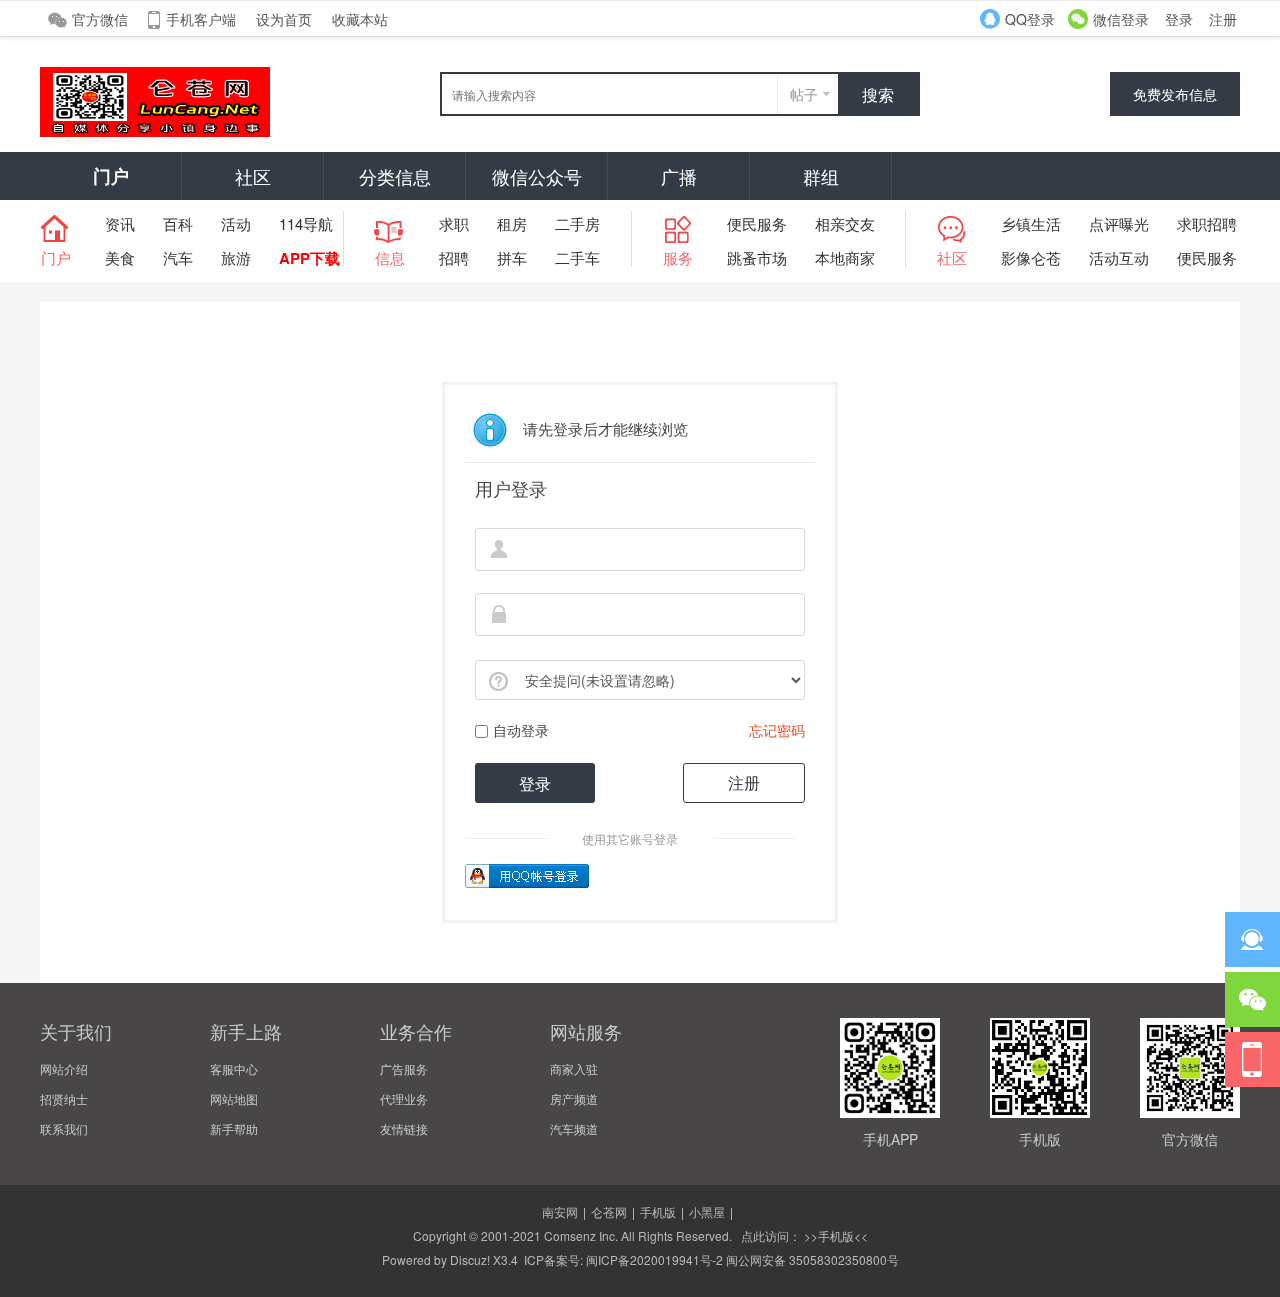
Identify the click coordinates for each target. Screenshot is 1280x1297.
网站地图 (234, 1098)
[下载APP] (1252, 1059)
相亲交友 (845, 223)
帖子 (804, 94)
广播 (679, 176)
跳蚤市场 (757, 257)
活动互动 (1119, 257)
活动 (236, 223)
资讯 (120, 223)
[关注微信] (1252, 999)
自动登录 (521, 730)
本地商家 (845, 257)
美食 (120, 257)
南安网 (560, 1211)
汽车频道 (574, 1128)
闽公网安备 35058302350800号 (812, 1259)
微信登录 (1121, 19)
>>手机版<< (834, 1235)
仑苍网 (609, 1211)
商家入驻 (574, 1068)
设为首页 (284, 19)
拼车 (512, 257)
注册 (1223, 19)
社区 (253, 176)
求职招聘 (1207, 223)
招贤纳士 (64, 1098)
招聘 (454, 257)
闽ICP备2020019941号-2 (654, 1259)
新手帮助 (234, 1128)
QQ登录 (1030, 19)
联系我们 (64, 1128)
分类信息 (395, 176)
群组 (821, 176)
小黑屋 (707, 1211)
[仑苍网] (155, 131)
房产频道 (574, 1098)
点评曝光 (1119, 223)
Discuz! (470, 1259)
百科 (178, 223)
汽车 (178, 257)
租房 (512, 223)
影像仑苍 (1031, 257)
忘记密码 (777, 730)
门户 (111, 176)
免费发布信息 (1175, 94)
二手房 (577, 223)
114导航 (306, 223)
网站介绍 (64, 1068)
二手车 (577, 257)
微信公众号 (537, 176)
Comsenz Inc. (581, 1235)
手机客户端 (201, 19)
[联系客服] (1252, 939)
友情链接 (404, 1128)
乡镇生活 (1031, 223)
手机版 (658, 1211)
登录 (1179, 19)
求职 (454, 223)
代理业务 (404, 1098)
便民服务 (757, 223)
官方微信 (100, 19)
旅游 (236, 257)
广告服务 (404, 1068)
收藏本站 (360, 19)
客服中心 (234, 1068)
